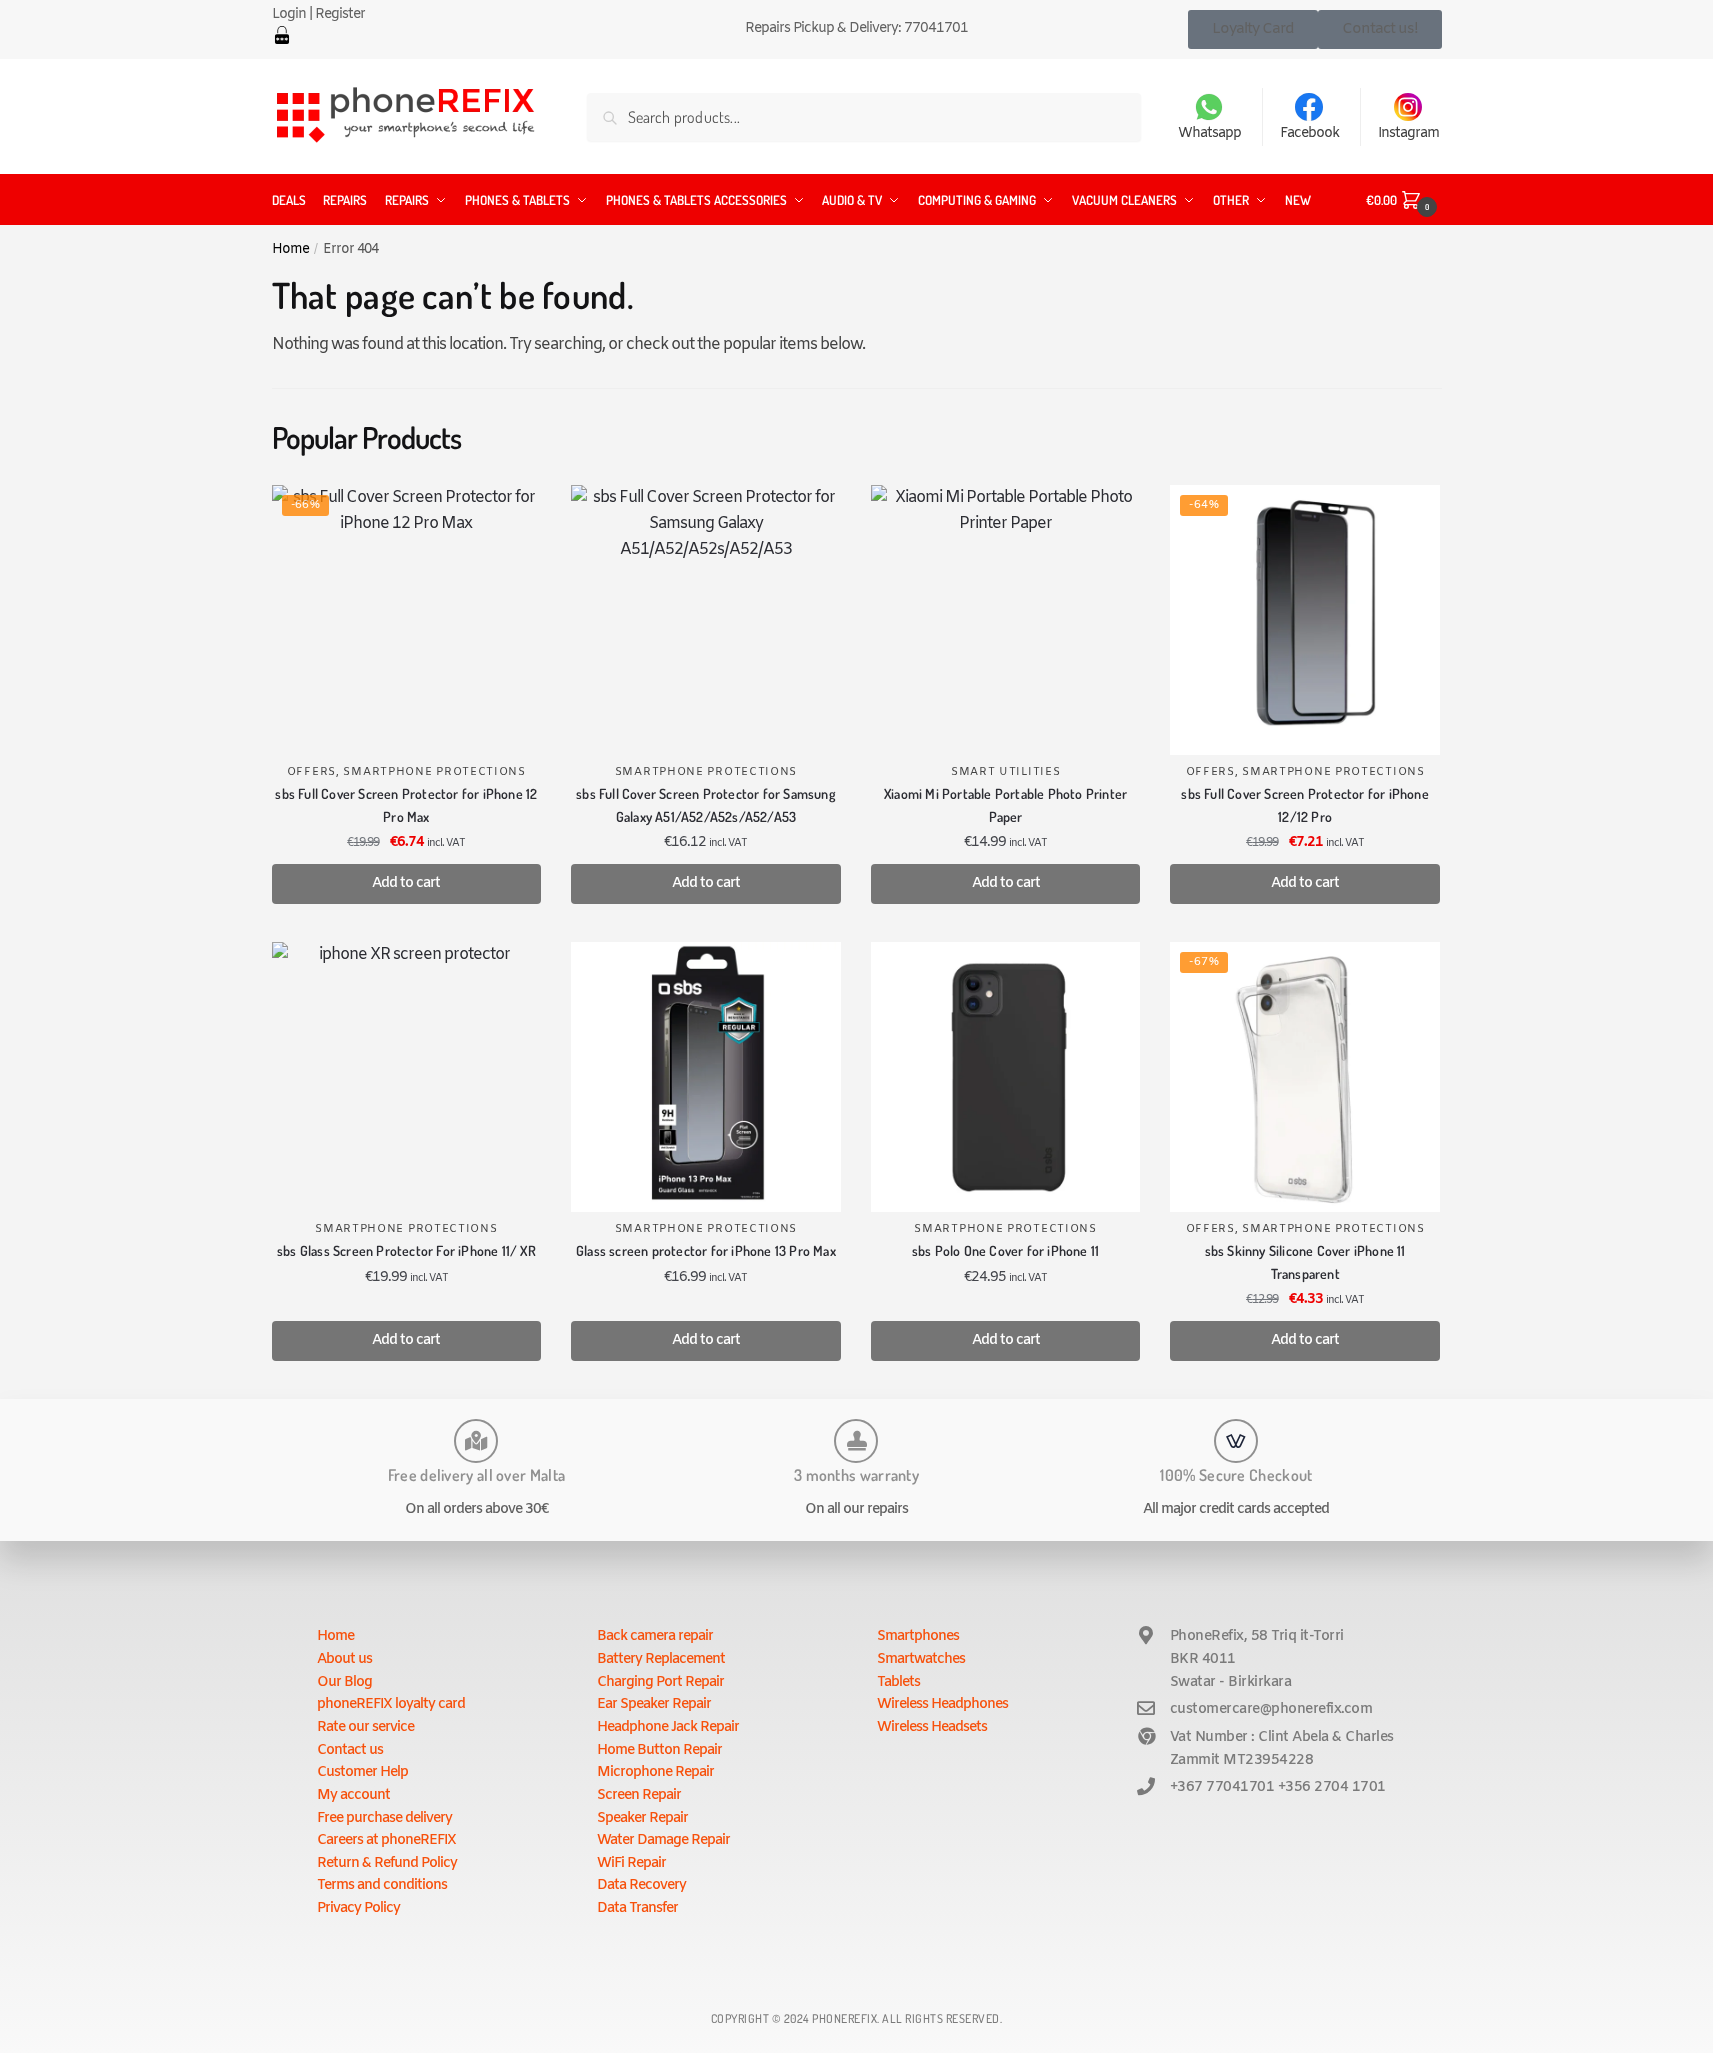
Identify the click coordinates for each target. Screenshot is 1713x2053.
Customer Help (362, 1772)
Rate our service (365, 1727)
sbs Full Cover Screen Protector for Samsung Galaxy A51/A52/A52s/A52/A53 (706, 805)
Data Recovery (641, 1885)
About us (344, 1659)
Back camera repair (655, 1636)
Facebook (1309, 133)
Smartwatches (921, 1659)
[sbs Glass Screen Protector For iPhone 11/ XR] (407, 1077)
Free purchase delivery (384, 1818)
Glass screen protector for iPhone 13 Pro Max (706, 1250)
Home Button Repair (659, 1750)
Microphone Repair (655, 1772)
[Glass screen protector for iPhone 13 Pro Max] (706, 1077)
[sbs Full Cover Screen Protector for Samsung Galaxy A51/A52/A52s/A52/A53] (706, 620)
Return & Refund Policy (387, 1863)
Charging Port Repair (660, 1682)
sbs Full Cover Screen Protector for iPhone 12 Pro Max (406, 805)
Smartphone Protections (434, 772)
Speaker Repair (642, 1818)
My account (353, 1795)
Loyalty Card (1253, 29)
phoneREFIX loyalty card (391, 1704)
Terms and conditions (382, 1885)
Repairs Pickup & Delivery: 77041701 (856, 28)
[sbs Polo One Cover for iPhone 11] (1006, 1077)
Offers (311, 772)
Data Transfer (637, 1908)
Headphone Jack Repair (668, 1727)
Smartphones (918, 1636)
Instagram (1408, 133)
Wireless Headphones (942, 1704)
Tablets (898, 1682)
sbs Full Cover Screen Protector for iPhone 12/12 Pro (1304, 805)
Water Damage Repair (663, 1840)
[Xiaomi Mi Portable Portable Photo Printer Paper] (1006, 620)
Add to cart (406, 883)
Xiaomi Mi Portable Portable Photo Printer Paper (1005, 805)
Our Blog (344, 1682)
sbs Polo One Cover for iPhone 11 (1005, 1250)
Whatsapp (1209, 133)
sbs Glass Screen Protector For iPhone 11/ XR (406, 1250)
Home (290, 249)
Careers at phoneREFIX (386, 1840)
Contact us (350, 1750)
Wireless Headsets (932, 1727)
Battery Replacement (661, 1659)
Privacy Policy (358, 1908)
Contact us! (1380, 29)
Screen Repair (639, 1795)
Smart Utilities (1006, 772)
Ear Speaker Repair (654, 1704)
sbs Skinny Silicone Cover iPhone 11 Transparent (1305, 1262)
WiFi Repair (631, 1863)
